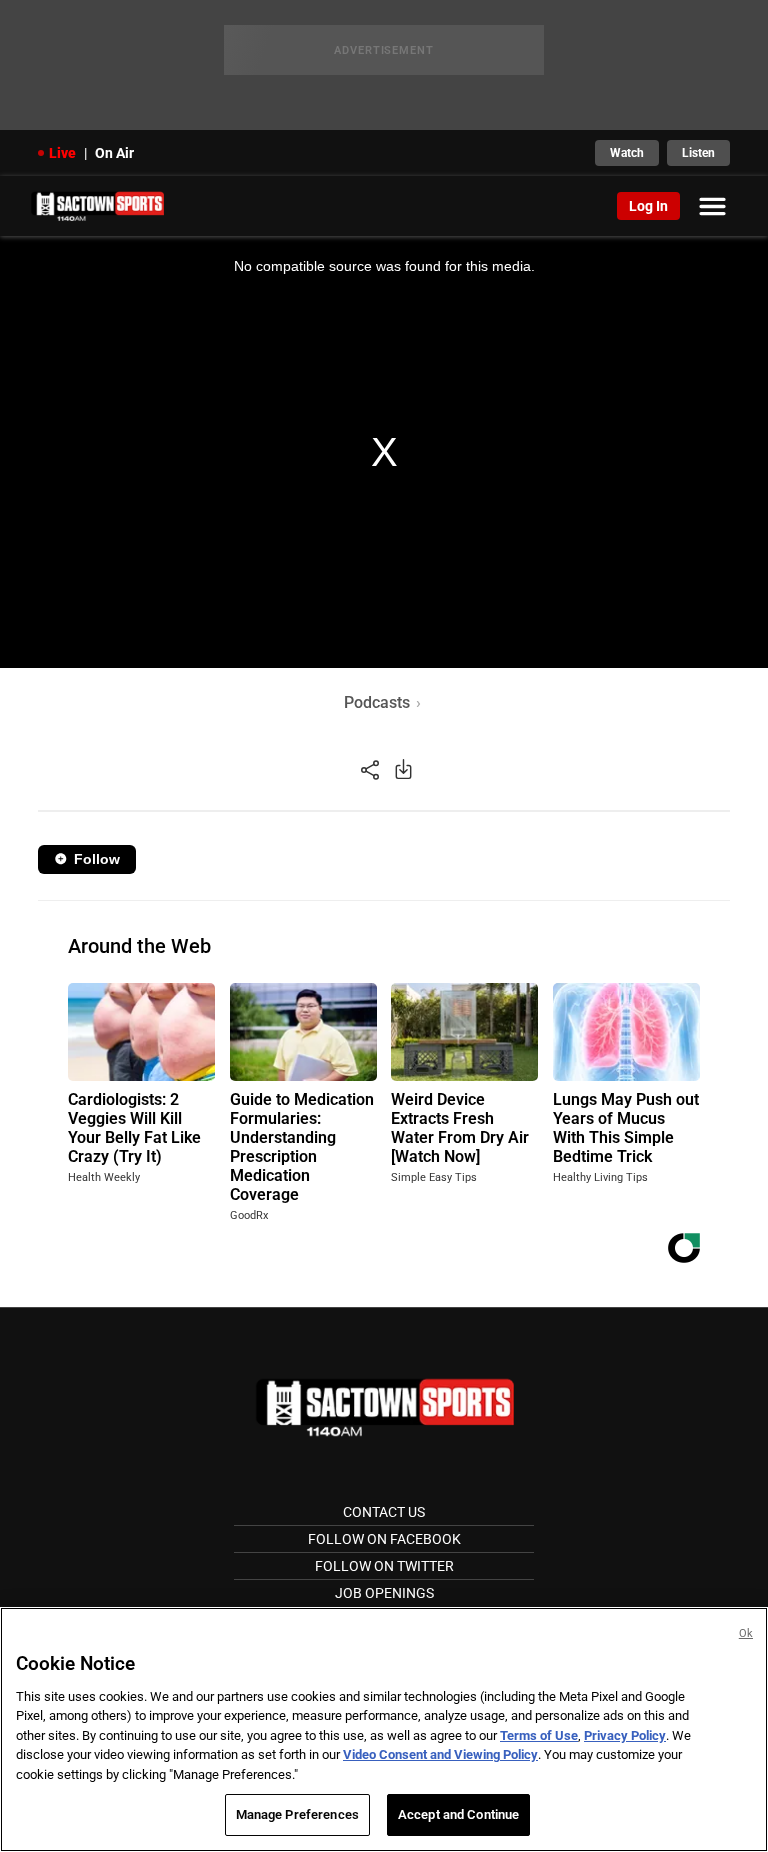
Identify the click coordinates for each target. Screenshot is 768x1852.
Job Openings (384, 1593)
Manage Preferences (297, 1814)
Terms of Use (539, 1735)
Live (62, 153)
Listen (698, 153)
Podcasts (377, 702)
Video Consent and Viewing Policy (440, 1754)
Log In (648, 206)
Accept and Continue (458, 1814)
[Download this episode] (403, 768)
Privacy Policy (625, 1735)
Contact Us (384, 1512)
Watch (627, 153)
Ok (746, 1633)
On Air (114, 153)
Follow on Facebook (384, 1539)
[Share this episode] (370, 768)
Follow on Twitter (384, 1566)
